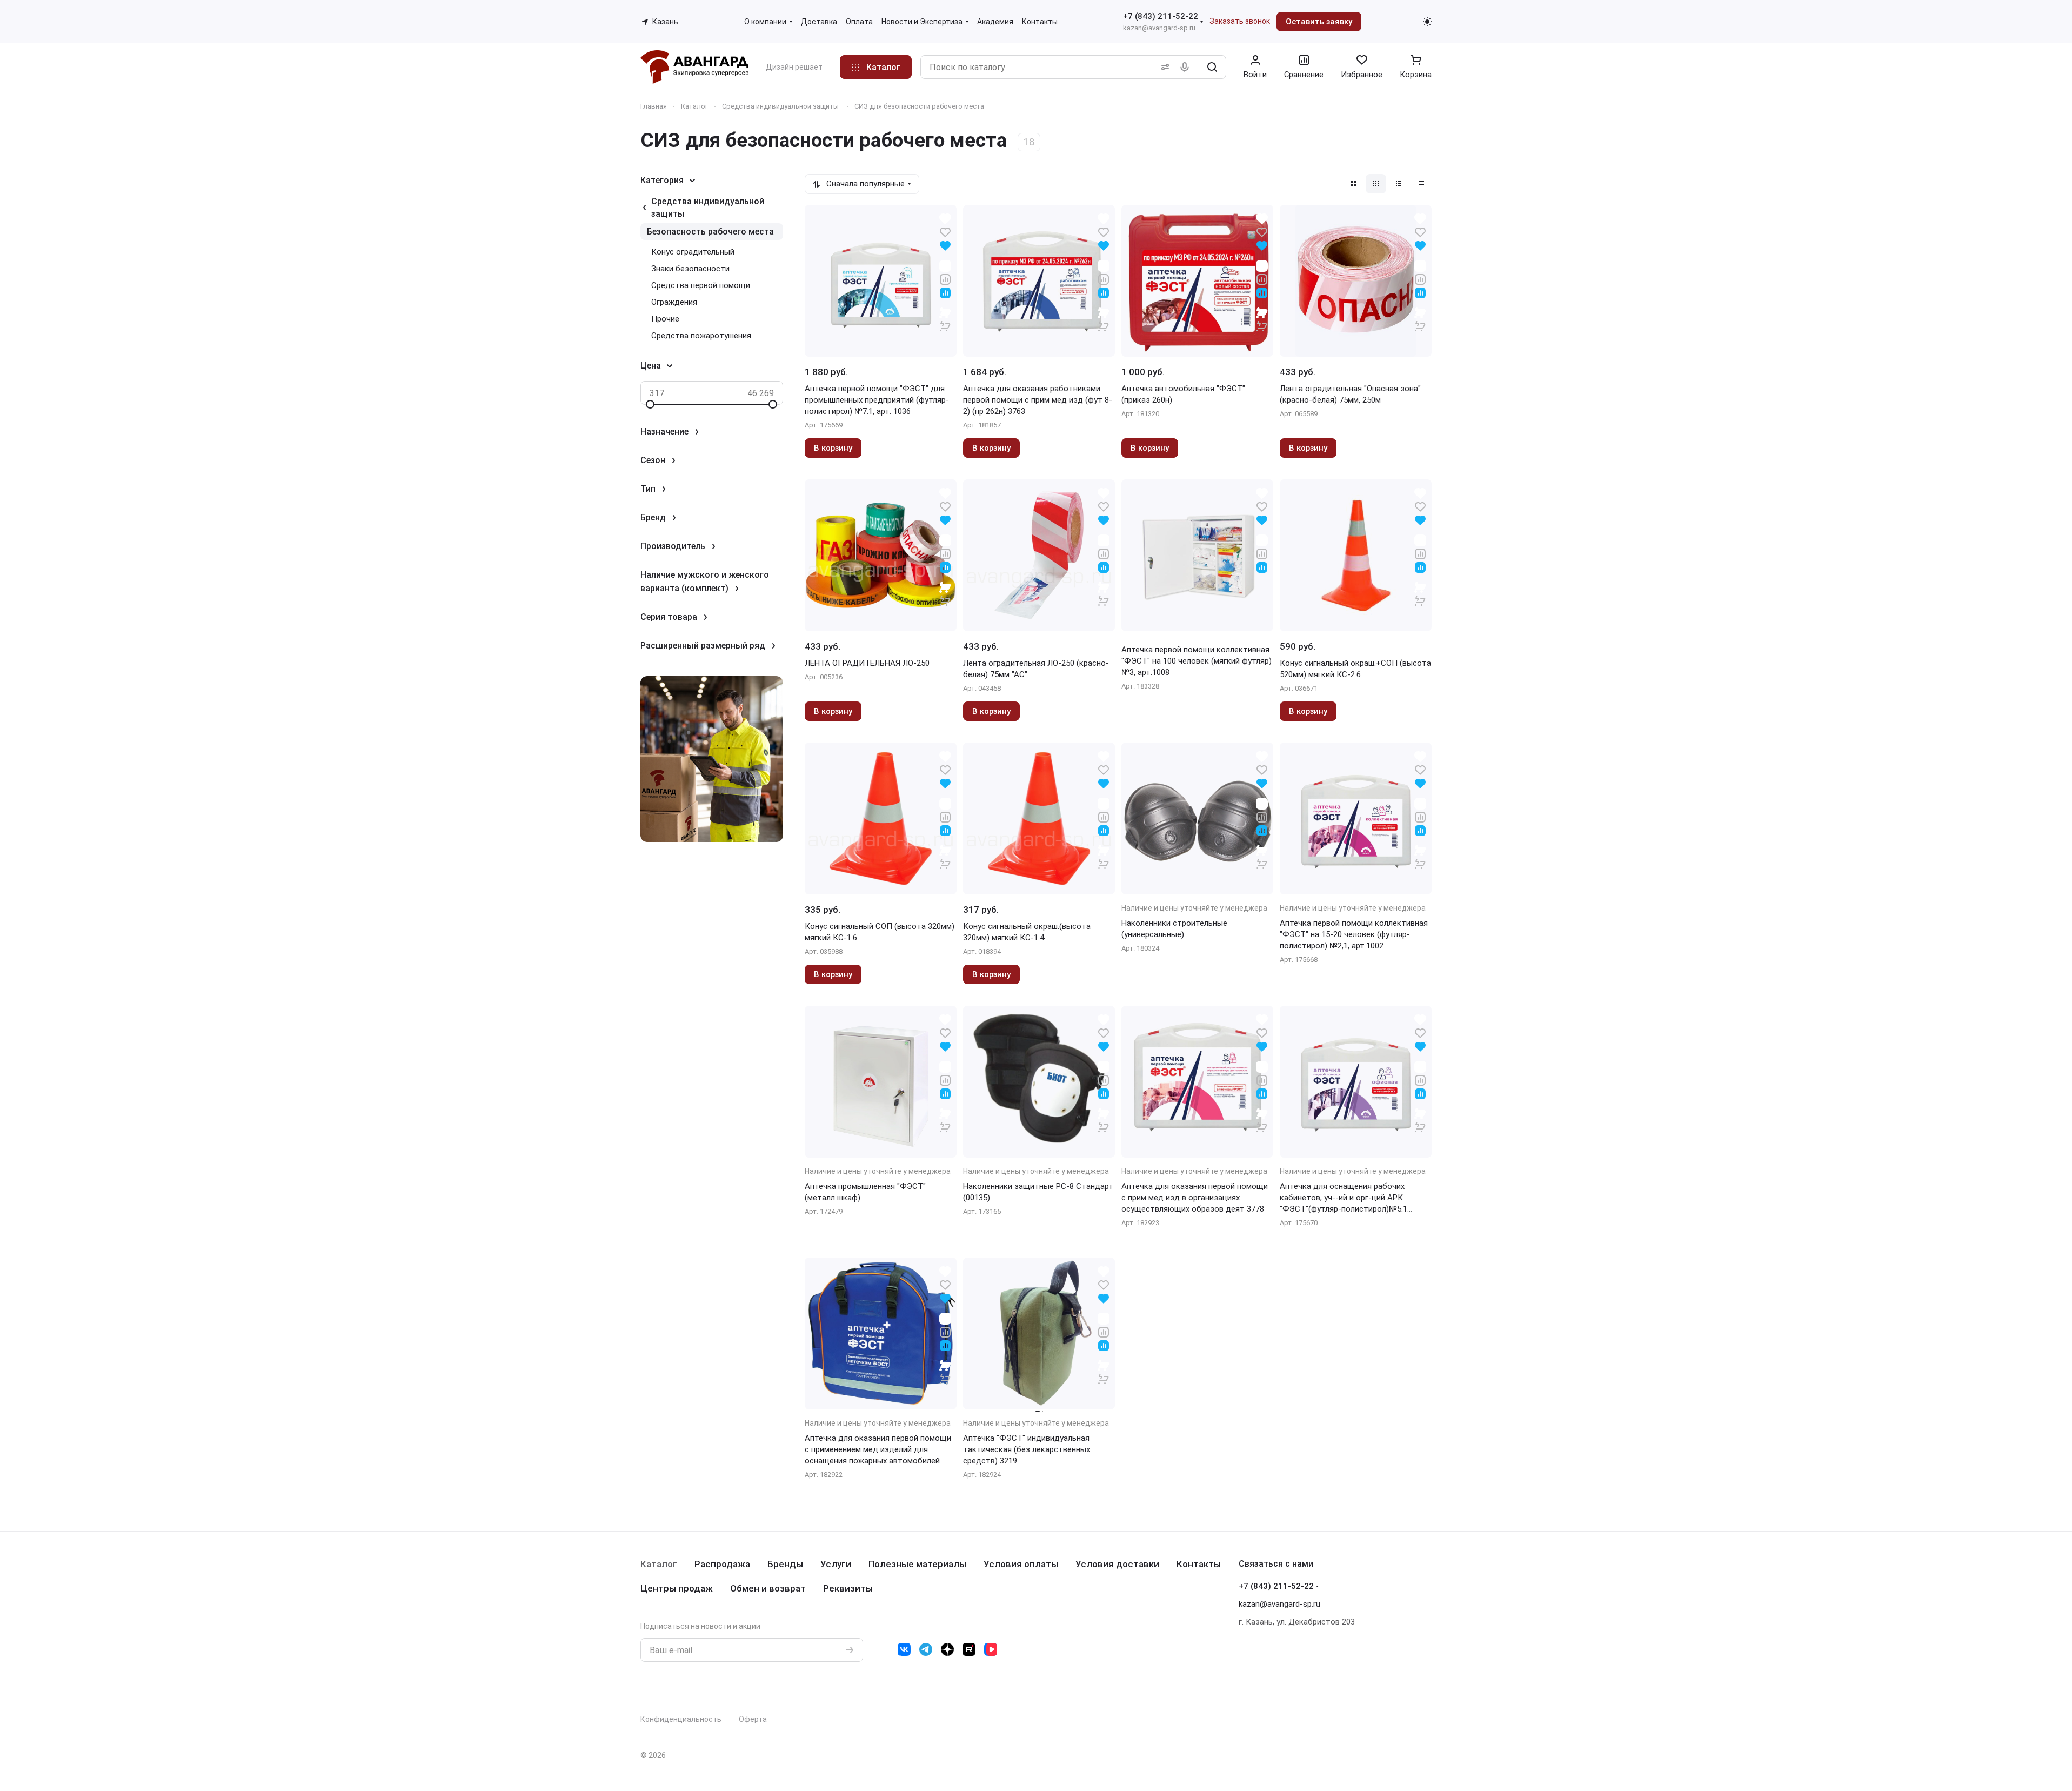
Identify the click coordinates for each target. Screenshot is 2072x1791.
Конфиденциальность (681, 1719)
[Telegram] (926, 1649)
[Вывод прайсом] (1421, 184)
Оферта (753, 1719)
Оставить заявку (1319, 22)
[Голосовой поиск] (1187, 67)
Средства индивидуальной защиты (708, 208)
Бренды (785, 1564)
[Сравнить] (945, 279)
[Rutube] (969, 1649)
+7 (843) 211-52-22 (1161, 16)
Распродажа (722, 1564)
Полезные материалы (917, 1564)
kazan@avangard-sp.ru (1159, 28)
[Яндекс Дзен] (947, 1649)
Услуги (836, 1564)
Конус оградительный (693, 252)
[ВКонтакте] (904, 1649)
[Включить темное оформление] (1427, 22)
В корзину (833, 448)
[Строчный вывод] (1399, 184)
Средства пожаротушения (701, 336)
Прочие (665, 319)
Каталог (659, 1564)
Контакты (1199, 1564)
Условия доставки (1117, 1564)
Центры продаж (677, 1588)
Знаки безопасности (690, 269)
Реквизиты (848, 1588)
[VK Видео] (991, 1649)
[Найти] (1212, 67)
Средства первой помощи (701, 285)
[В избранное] (945, 232)
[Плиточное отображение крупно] (1353, 184)
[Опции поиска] (1163, 67)
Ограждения (674, 302)
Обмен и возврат (768, 1588)
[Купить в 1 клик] (945, 319)
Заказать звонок (1240, 21)
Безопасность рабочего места (710, 232)
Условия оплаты (1021, 1564)
